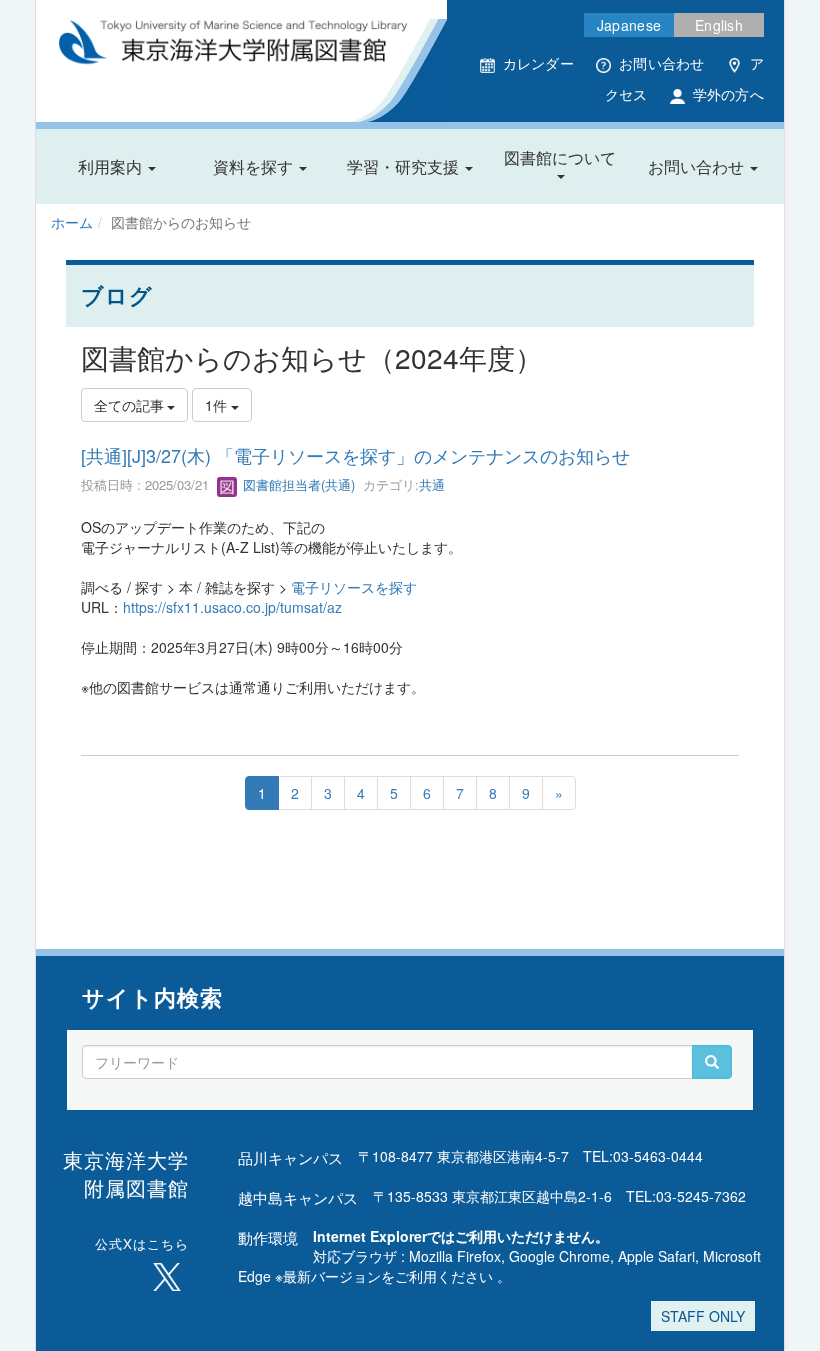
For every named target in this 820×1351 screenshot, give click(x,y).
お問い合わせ (662, 63)
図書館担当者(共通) (297, 484)
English (719, 25)
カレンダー (538, 63)
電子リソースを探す (354, 587)
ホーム (72, 222)
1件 (218, 405)
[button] (117, 167)
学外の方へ (728, 94)
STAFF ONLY (703, 1316)
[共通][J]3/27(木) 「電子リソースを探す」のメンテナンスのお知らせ (355, 455)
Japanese (629, 25)
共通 (432, 484)
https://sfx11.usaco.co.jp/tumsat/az (232, 607)
